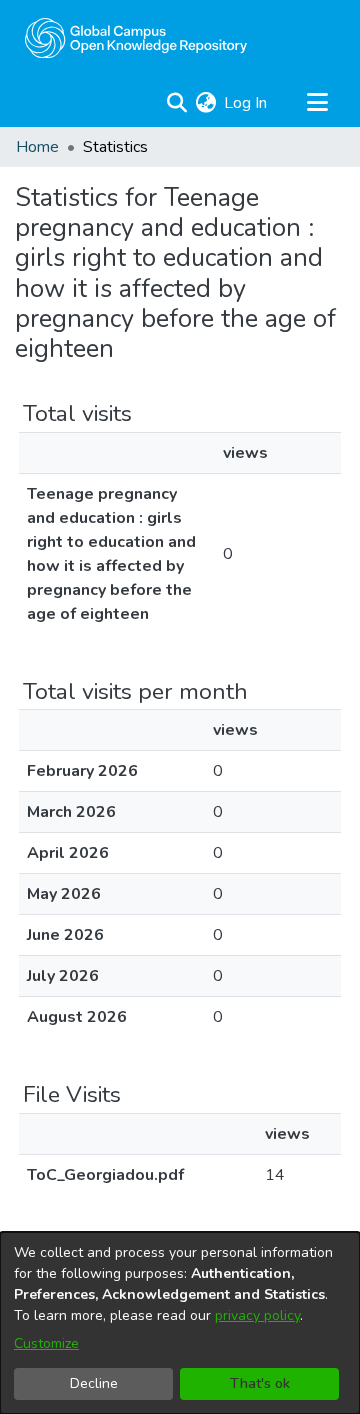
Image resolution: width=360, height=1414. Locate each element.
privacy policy (257, 1315)
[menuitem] (205, 103)
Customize (46, 1343)
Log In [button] (246, 103)
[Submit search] (176, 103)
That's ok (260, 1383)
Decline (94, 1383)
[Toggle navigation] (317, 103)
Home (37, 147)
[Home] (136, 38)
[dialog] (180, 1323)
